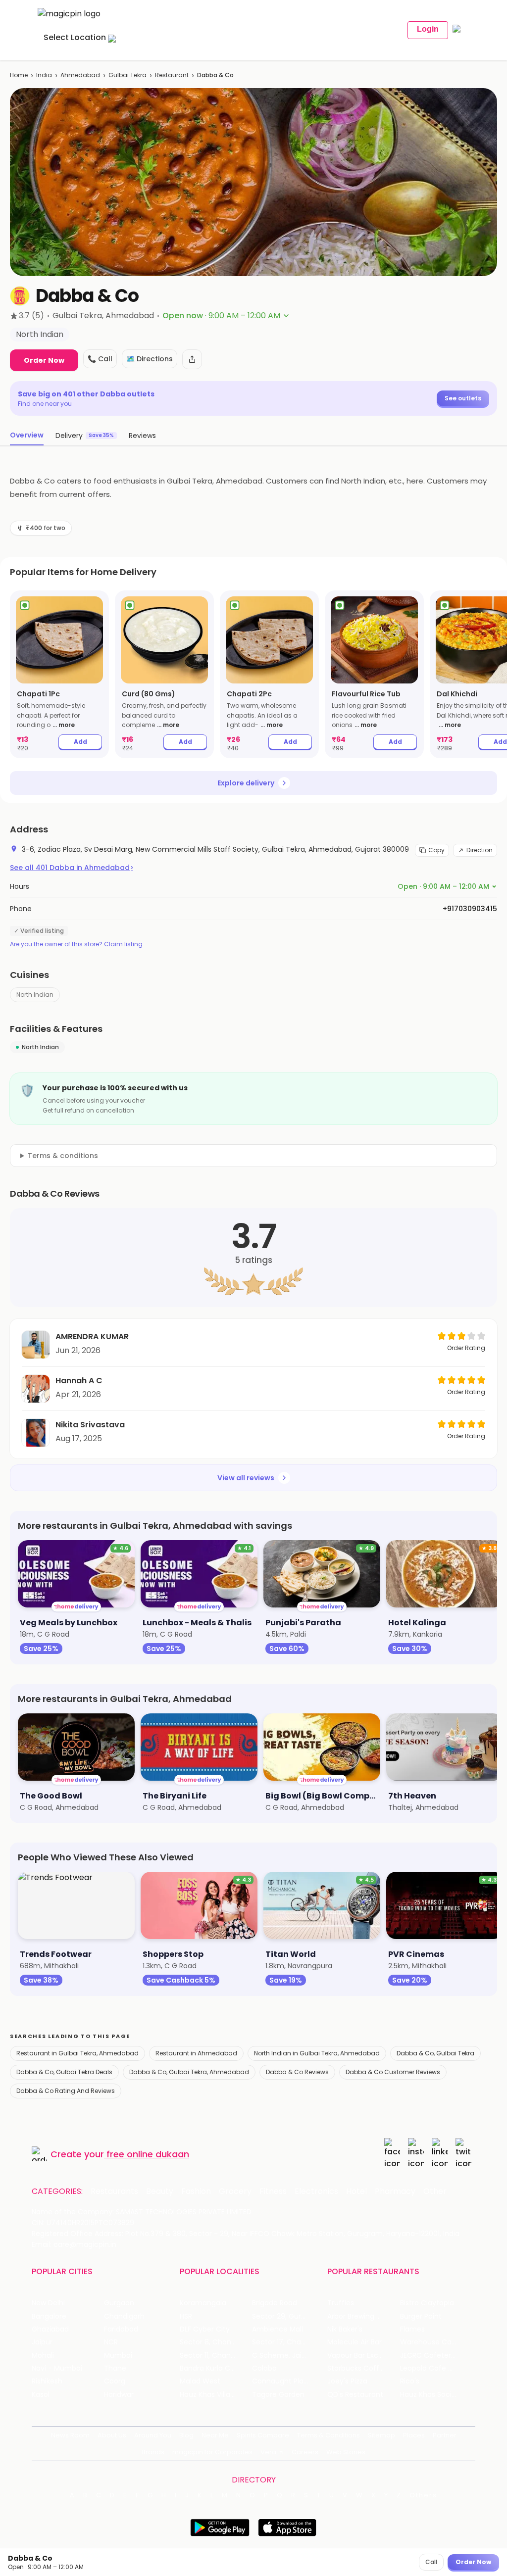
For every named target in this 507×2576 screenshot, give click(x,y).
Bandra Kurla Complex (216, 2368)
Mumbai (118, 2356)
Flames (412, 2329)
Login (428, 29)
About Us (112, 2435)
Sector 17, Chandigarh (288, 2342)
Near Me (215, 2435)
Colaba (264, 2368)
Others (423, 2495)
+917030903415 (470, 909)
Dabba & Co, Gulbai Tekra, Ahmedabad (189, 2072)
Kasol (41, 2395)
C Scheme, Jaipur (282, 2356)
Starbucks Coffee (358, 2368)
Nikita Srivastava (90, 1425)
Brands (153, 2452)
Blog (186, 2435)
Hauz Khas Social (429, 2395)
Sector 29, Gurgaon (285, 2316)
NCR (111, 2342)
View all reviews (246, 1478)
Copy (436, 850)
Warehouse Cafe (430, 2342)
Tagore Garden (278, 2395)
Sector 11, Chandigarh (216, 2356)
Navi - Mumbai (57, 2368)
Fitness (273, 2191)
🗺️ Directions (150, 359)
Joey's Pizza (347, 2381)
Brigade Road (275, 2303)
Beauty (160, 2191)
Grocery (235, 2191)
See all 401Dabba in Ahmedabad (72, 868)
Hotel (356, 2191)
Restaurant (172, 75)
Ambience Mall (278, 2329)
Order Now (44, 360)
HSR (186, 2316)
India (44, 75)
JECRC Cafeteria (429, 2356)
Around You (153, 2435)
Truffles (341, 2303)
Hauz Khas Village (209, 2395)
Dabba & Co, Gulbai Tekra (435, 2053)
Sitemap (381, 2435)
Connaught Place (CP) (288, 2381)
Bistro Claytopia (427, 2303)
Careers (305, 2452)
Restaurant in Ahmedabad (196, 2053)
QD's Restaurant (355, 2395)
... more (64, 725)
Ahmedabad (80, 75)
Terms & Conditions (329, 2435)
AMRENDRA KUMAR (92, 1337)
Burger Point (421, 2316)
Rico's (410, 2381)
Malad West (200, 2381)
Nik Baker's (345, 2329)
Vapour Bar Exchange (363, 2356)
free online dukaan (148, 2154)
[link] (59, 674)
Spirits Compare (263, 2435)
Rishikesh (47, 2381)
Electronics (316, 2191)
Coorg (115, 2381)
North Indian (35, 995)
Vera (268, 2452)
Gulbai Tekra (127, 75)
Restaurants (114, 2191)
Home (19, 75)
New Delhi (48, 2303)
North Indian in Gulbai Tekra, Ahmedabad (317, 2053)
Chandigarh (124, 2316)
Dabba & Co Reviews (297, 2072)
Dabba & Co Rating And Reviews (66, 2091)
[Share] (192, 359)
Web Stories (346, 2452)
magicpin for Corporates (212, 2452)
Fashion (196, 2191)
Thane (115, 2368)
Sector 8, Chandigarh (216, 2342)
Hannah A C (79, 1381)
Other (435, 2191)
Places (414, 2435)
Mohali (43, 2356)
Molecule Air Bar (355, 2342)
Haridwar (119, 2395)
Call (431, 2562)
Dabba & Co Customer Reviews (393, 2072)
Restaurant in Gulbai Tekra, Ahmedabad (77, 2053)
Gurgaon (119, 2303)
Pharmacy (395, 2191)
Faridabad (121, 2329)
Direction (480, 850)
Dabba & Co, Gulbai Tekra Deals (64, 2072)
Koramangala (203, 2303)
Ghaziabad (50, 2329)
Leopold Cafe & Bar (433, 2368)
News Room (70, 2435)
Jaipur (42, 2342)
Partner (445, 2435)
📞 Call (100, 359)
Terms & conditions (63, 1156)
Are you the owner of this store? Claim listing (76, 944)
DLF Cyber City (205, 2329)
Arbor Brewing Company (363, 2316)
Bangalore (49, 2316)
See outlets (463, 398)
